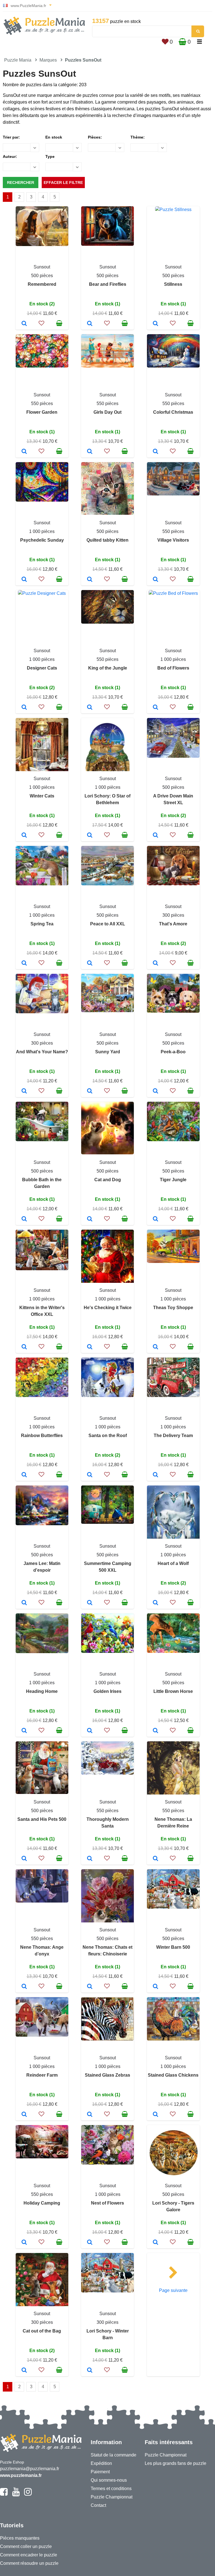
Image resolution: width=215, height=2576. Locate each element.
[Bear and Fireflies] (90, 324)
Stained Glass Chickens (173, 2075)
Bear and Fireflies (108, 284)
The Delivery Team (173, 1436)
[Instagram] (28, 2494)
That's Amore (173, 924)
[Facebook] (4, 2494)
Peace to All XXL (108, 924)
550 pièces (42, 403)
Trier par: (11, 137)
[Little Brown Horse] (156, 1731)
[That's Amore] (156, 963)
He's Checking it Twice (108, 1308)
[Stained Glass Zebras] (90, 2115)
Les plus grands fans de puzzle (176, 2463)
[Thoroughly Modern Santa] (90, 1859)
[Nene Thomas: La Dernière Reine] (156, 1859)
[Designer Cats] (24, 708)
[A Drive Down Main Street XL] (156, 836)
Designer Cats (42, 668)
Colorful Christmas (173, 412)
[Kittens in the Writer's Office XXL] (24, 1347)
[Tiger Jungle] (156, 1219)
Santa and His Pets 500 (42, 1819)
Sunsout (42, 267)
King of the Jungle (108, 668)
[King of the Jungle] (90, 708)
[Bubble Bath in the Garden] (24, 1219)
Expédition (101, 2463)
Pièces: (95, 137)
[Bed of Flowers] (156, 708)
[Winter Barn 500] (156, 1987)
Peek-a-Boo (173, 1052)
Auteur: (10, 156)
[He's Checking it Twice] (90, 1347)
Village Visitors (173, 540)
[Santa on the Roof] (90, 1475)
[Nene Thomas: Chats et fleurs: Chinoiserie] (90, 1987)
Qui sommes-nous (109, 2480)
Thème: (138, 137)
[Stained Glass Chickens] (156, 2115)
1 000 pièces (42, 531)
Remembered (42, 284)
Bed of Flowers (173, 668)
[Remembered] (24, 324)
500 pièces (42, 276)
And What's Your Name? (42, 1052)
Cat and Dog (108, 1180)
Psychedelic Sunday (42, 540)
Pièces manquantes (20, 2538)
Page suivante (173, 2290)
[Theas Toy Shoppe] (156, 1347)
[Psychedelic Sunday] (24, 580)
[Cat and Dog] (90, 1219)
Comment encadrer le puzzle (29, 2555)
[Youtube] (16, 2494)
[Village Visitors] (156, 580)
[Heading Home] (24, 1731)
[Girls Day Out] (90, 452)
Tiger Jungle (173, 1180)
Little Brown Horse (173, 1691)
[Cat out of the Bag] (24, 2371)
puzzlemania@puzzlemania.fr (30, 2469)
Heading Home (42, 1691)
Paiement (100, 2472)
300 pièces (173, 915)
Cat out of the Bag (42, 2331)
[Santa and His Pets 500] (24, 1859)
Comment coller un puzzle (26, 2546)
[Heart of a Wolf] (156, 1603)
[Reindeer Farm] (24, 2115)
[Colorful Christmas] (156, 452)
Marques (48, 60)
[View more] (42, 245)
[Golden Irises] (90, 1731)
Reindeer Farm (42, 2075)
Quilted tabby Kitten (107, 540)
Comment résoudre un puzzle (29, 2563)
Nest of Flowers (107, 2203)
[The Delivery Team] (156, 1475)
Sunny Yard (108, 1052)
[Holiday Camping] (24, 2243)
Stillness (173, 284)
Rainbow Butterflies (42, 1436)
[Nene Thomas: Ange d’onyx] (24, 1987)
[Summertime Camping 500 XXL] (90, 1603)
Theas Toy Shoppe (173, 1308)
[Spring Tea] (24, 963)
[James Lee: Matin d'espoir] (24, 1603)
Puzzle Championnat (112, 2497)
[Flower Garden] (24, 452)
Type (50, 156)
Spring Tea (42, 924)
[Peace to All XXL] (90, 963)
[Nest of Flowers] (90, 2243)
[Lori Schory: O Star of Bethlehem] (90, 836)
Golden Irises (107, 1691)
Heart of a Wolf (173, 1563)
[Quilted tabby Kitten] (90, 580)
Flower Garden (42, 412)
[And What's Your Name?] (24, 1091)
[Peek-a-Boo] (156, 1091)
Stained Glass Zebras (107, 2075)
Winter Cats (42, 796)
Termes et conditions (111, 2489)
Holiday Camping (42, 2203)
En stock (54, 137)
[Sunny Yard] (90, 1091)
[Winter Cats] (24, 836)
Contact (98, 2505)
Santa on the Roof (108, 1436)
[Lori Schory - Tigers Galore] (156, 2243)
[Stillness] (156, 324)
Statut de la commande (114, 2455)
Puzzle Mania (18, 60)
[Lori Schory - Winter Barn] (90, 2371)
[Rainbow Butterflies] (24, 1475)
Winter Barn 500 (173, 1947)
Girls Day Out (107, 412)
